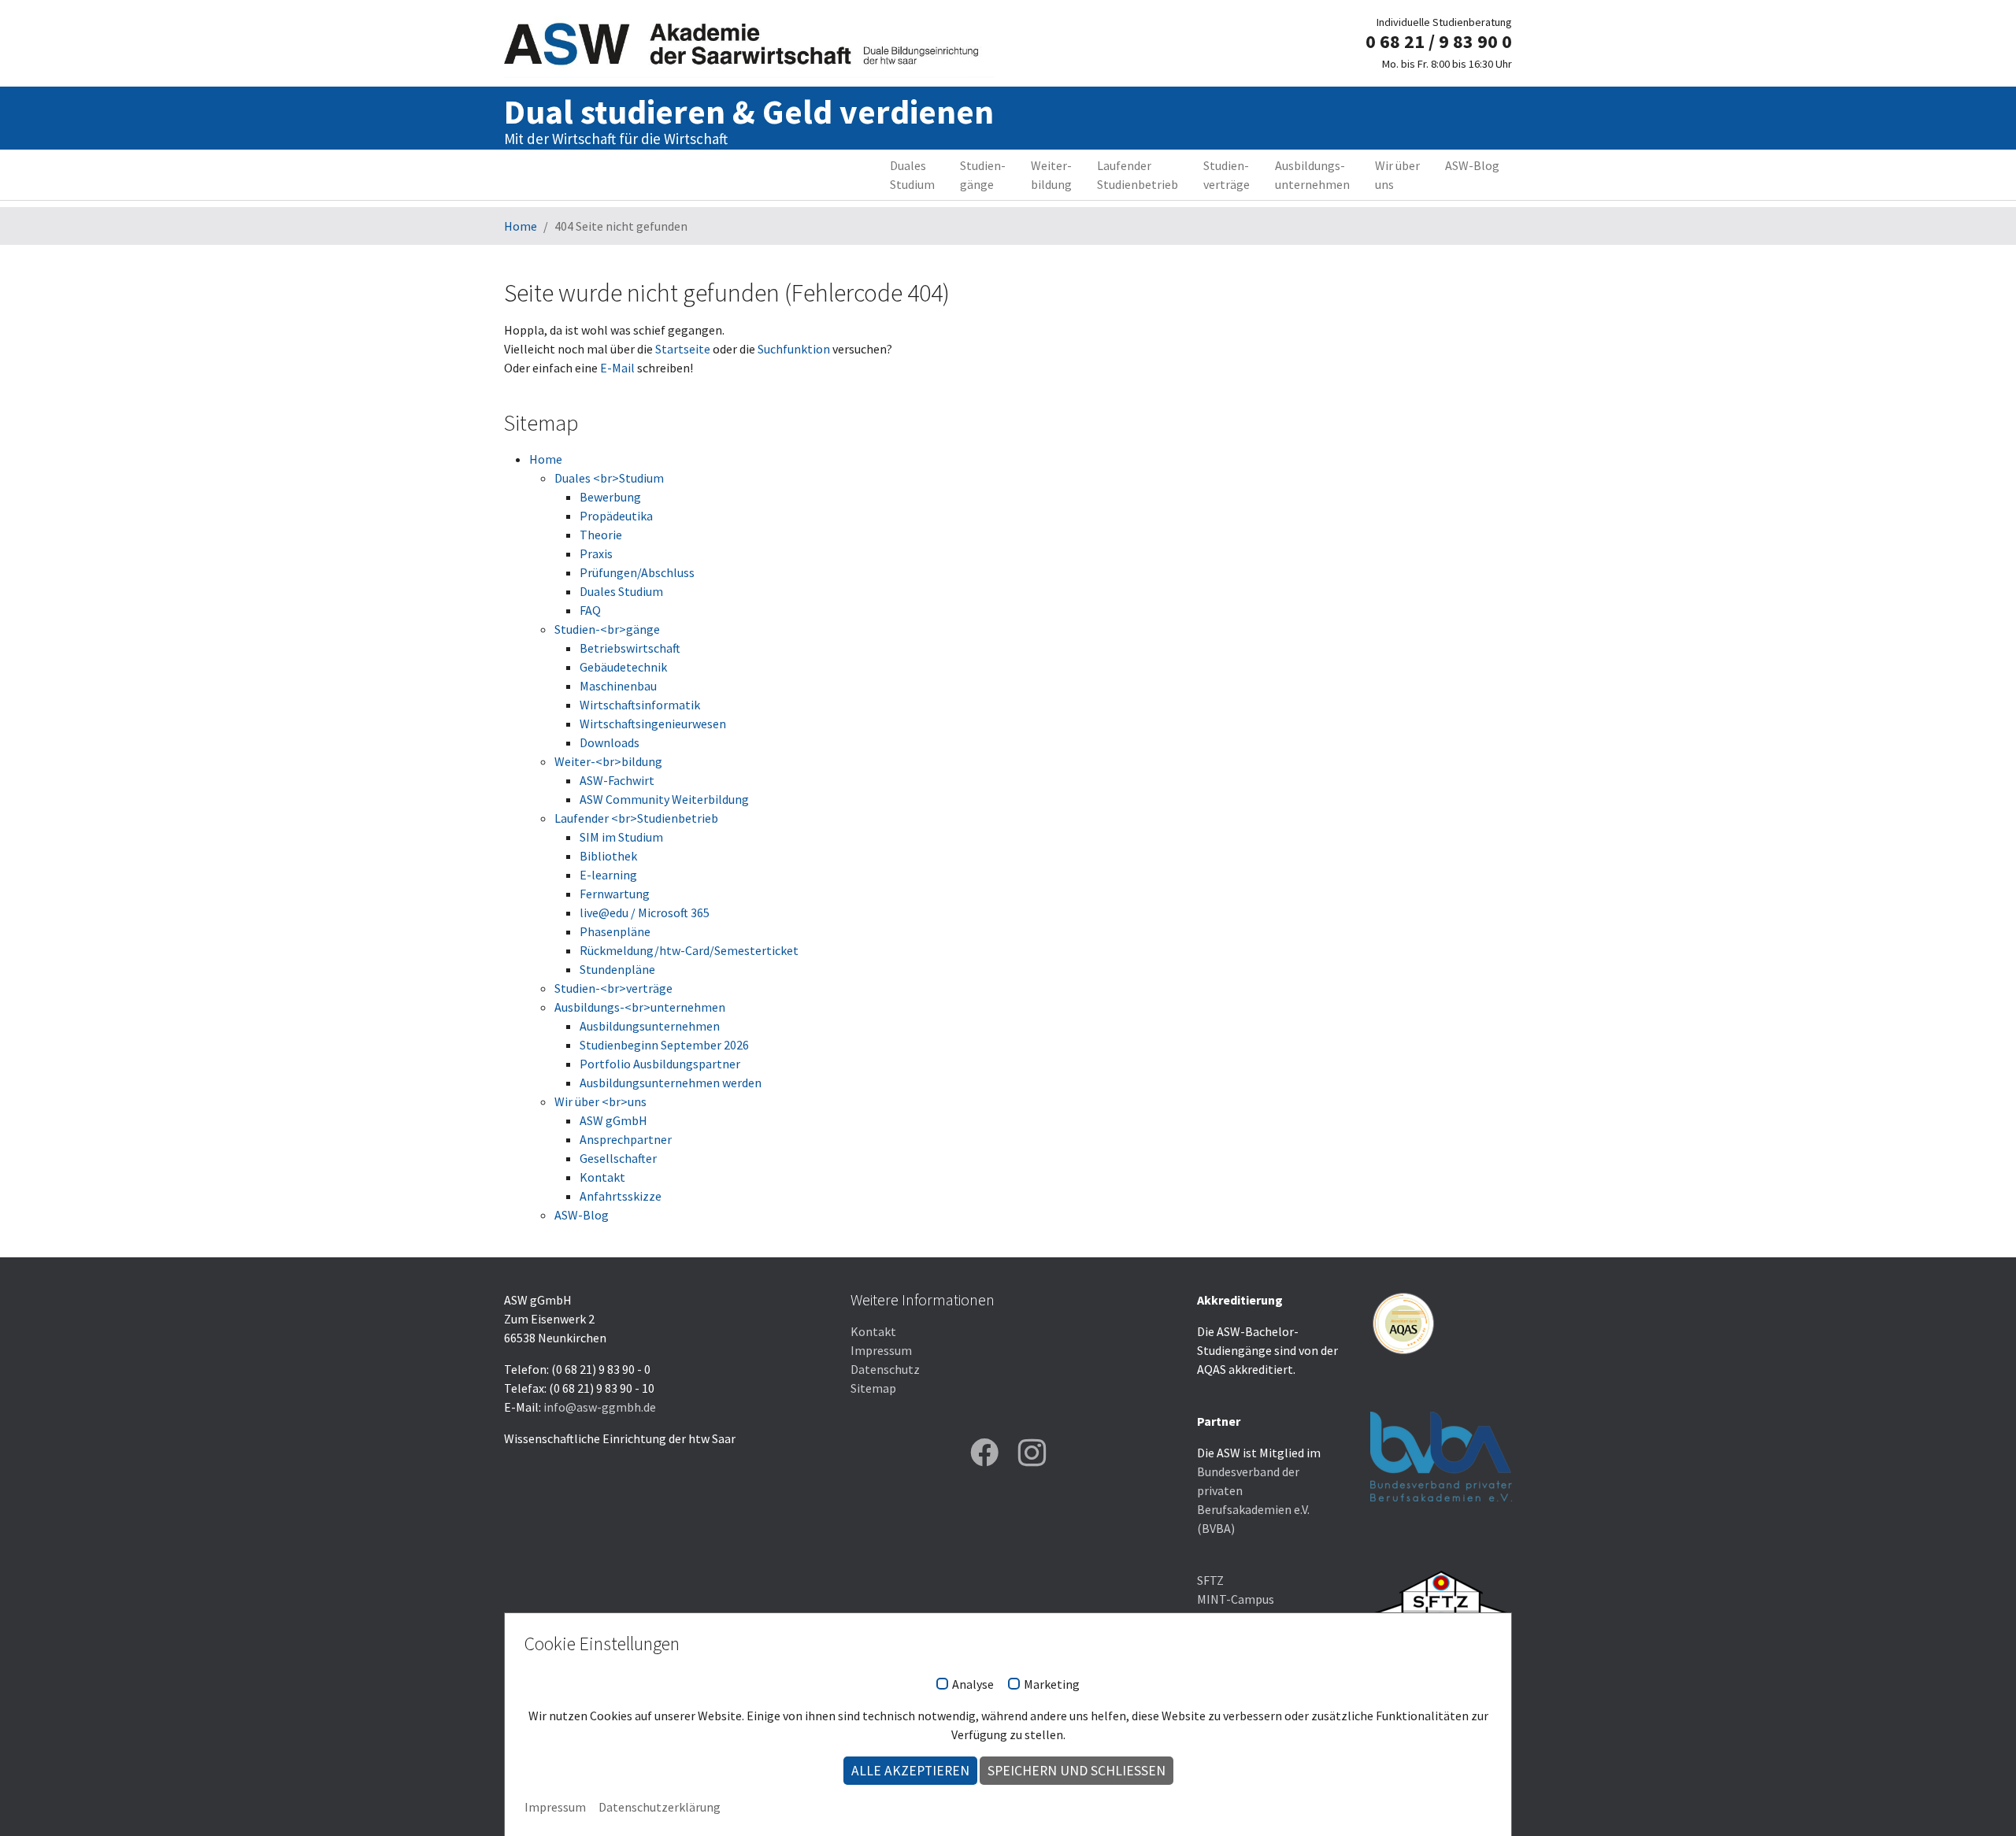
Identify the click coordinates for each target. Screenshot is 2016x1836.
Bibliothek (608, 856)
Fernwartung (615, 894)
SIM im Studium (621, 837)
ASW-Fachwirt (617, 780)
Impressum (881, 1350)
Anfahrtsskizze (621, 1196)
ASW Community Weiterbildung (664, 799)
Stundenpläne (617, 969)
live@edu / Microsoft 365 (645, 912)
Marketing (1052, 1685)
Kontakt (602, 1177)
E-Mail (617, 368)
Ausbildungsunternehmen (650, 1026)
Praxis (596, 553)
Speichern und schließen (1077, 1771)
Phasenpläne (615, 931)
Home (546, 459)
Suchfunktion (794, 349)
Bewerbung (610, 497)
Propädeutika (616, 516)
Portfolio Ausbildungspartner (660, 1064)
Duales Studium (621, 591)
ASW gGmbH (613, 1120)
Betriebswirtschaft (630, 648)
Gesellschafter (618, 1158)
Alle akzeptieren (910, 1771)
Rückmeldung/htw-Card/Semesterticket (689, 950)
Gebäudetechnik (623, 667)
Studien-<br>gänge (607, 629)
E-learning (608, 875)
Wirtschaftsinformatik (640, 705)
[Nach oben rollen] (1981, 1801)
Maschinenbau (618, 686)
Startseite (683, 349)
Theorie (601, 535)
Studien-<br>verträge (613, 988)
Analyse (973, 1685)
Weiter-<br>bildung (608, 761)
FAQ (590, 610)
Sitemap (873, 1388)
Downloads (610, 742)
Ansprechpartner (626, 1139)
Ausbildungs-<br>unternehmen (640, 1007)
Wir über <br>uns (600, 1101)
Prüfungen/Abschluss (637, 572)
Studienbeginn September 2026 (664, 1045)
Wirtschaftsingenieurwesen (653, 724)
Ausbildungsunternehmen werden (671, 1083)
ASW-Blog (582, 1215)
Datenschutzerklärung (660, 1807)
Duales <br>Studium (609, 478)
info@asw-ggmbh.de (600, 1407)
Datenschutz (885, 1369)
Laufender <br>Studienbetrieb (636, 818)
